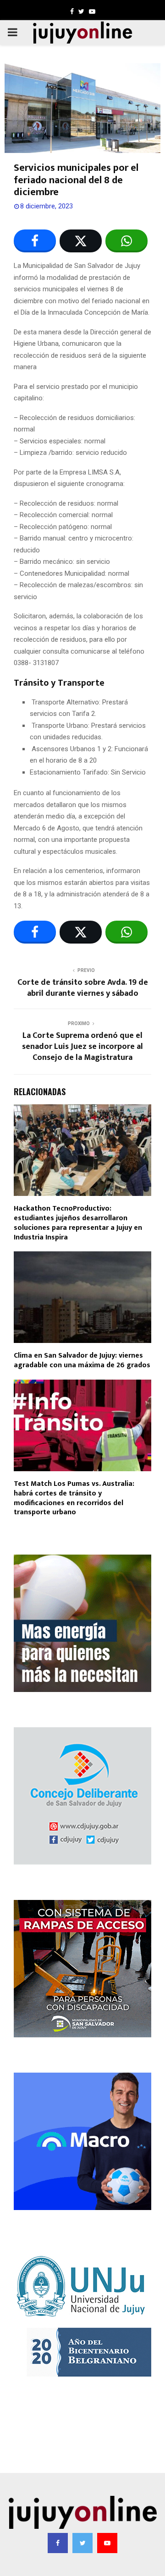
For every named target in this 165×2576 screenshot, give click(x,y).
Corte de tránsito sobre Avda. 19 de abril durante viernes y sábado (83, 988)
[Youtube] (107, 2543)
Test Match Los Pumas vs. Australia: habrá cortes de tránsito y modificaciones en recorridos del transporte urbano (74, 1498)
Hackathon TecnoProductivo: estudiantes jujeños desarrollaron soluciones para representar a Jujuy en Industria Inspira (78, 1223)
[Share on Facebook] (35, 241)
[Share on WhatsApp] (126, 241)
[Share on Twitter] (81, 241)
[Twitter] (82, 2543)
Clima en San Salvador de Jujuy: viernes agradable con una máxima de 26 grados (82, 1360)
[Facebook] (58, 2543)
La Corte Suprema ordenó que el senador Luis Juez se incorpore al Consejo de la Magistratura (82, 1047)
